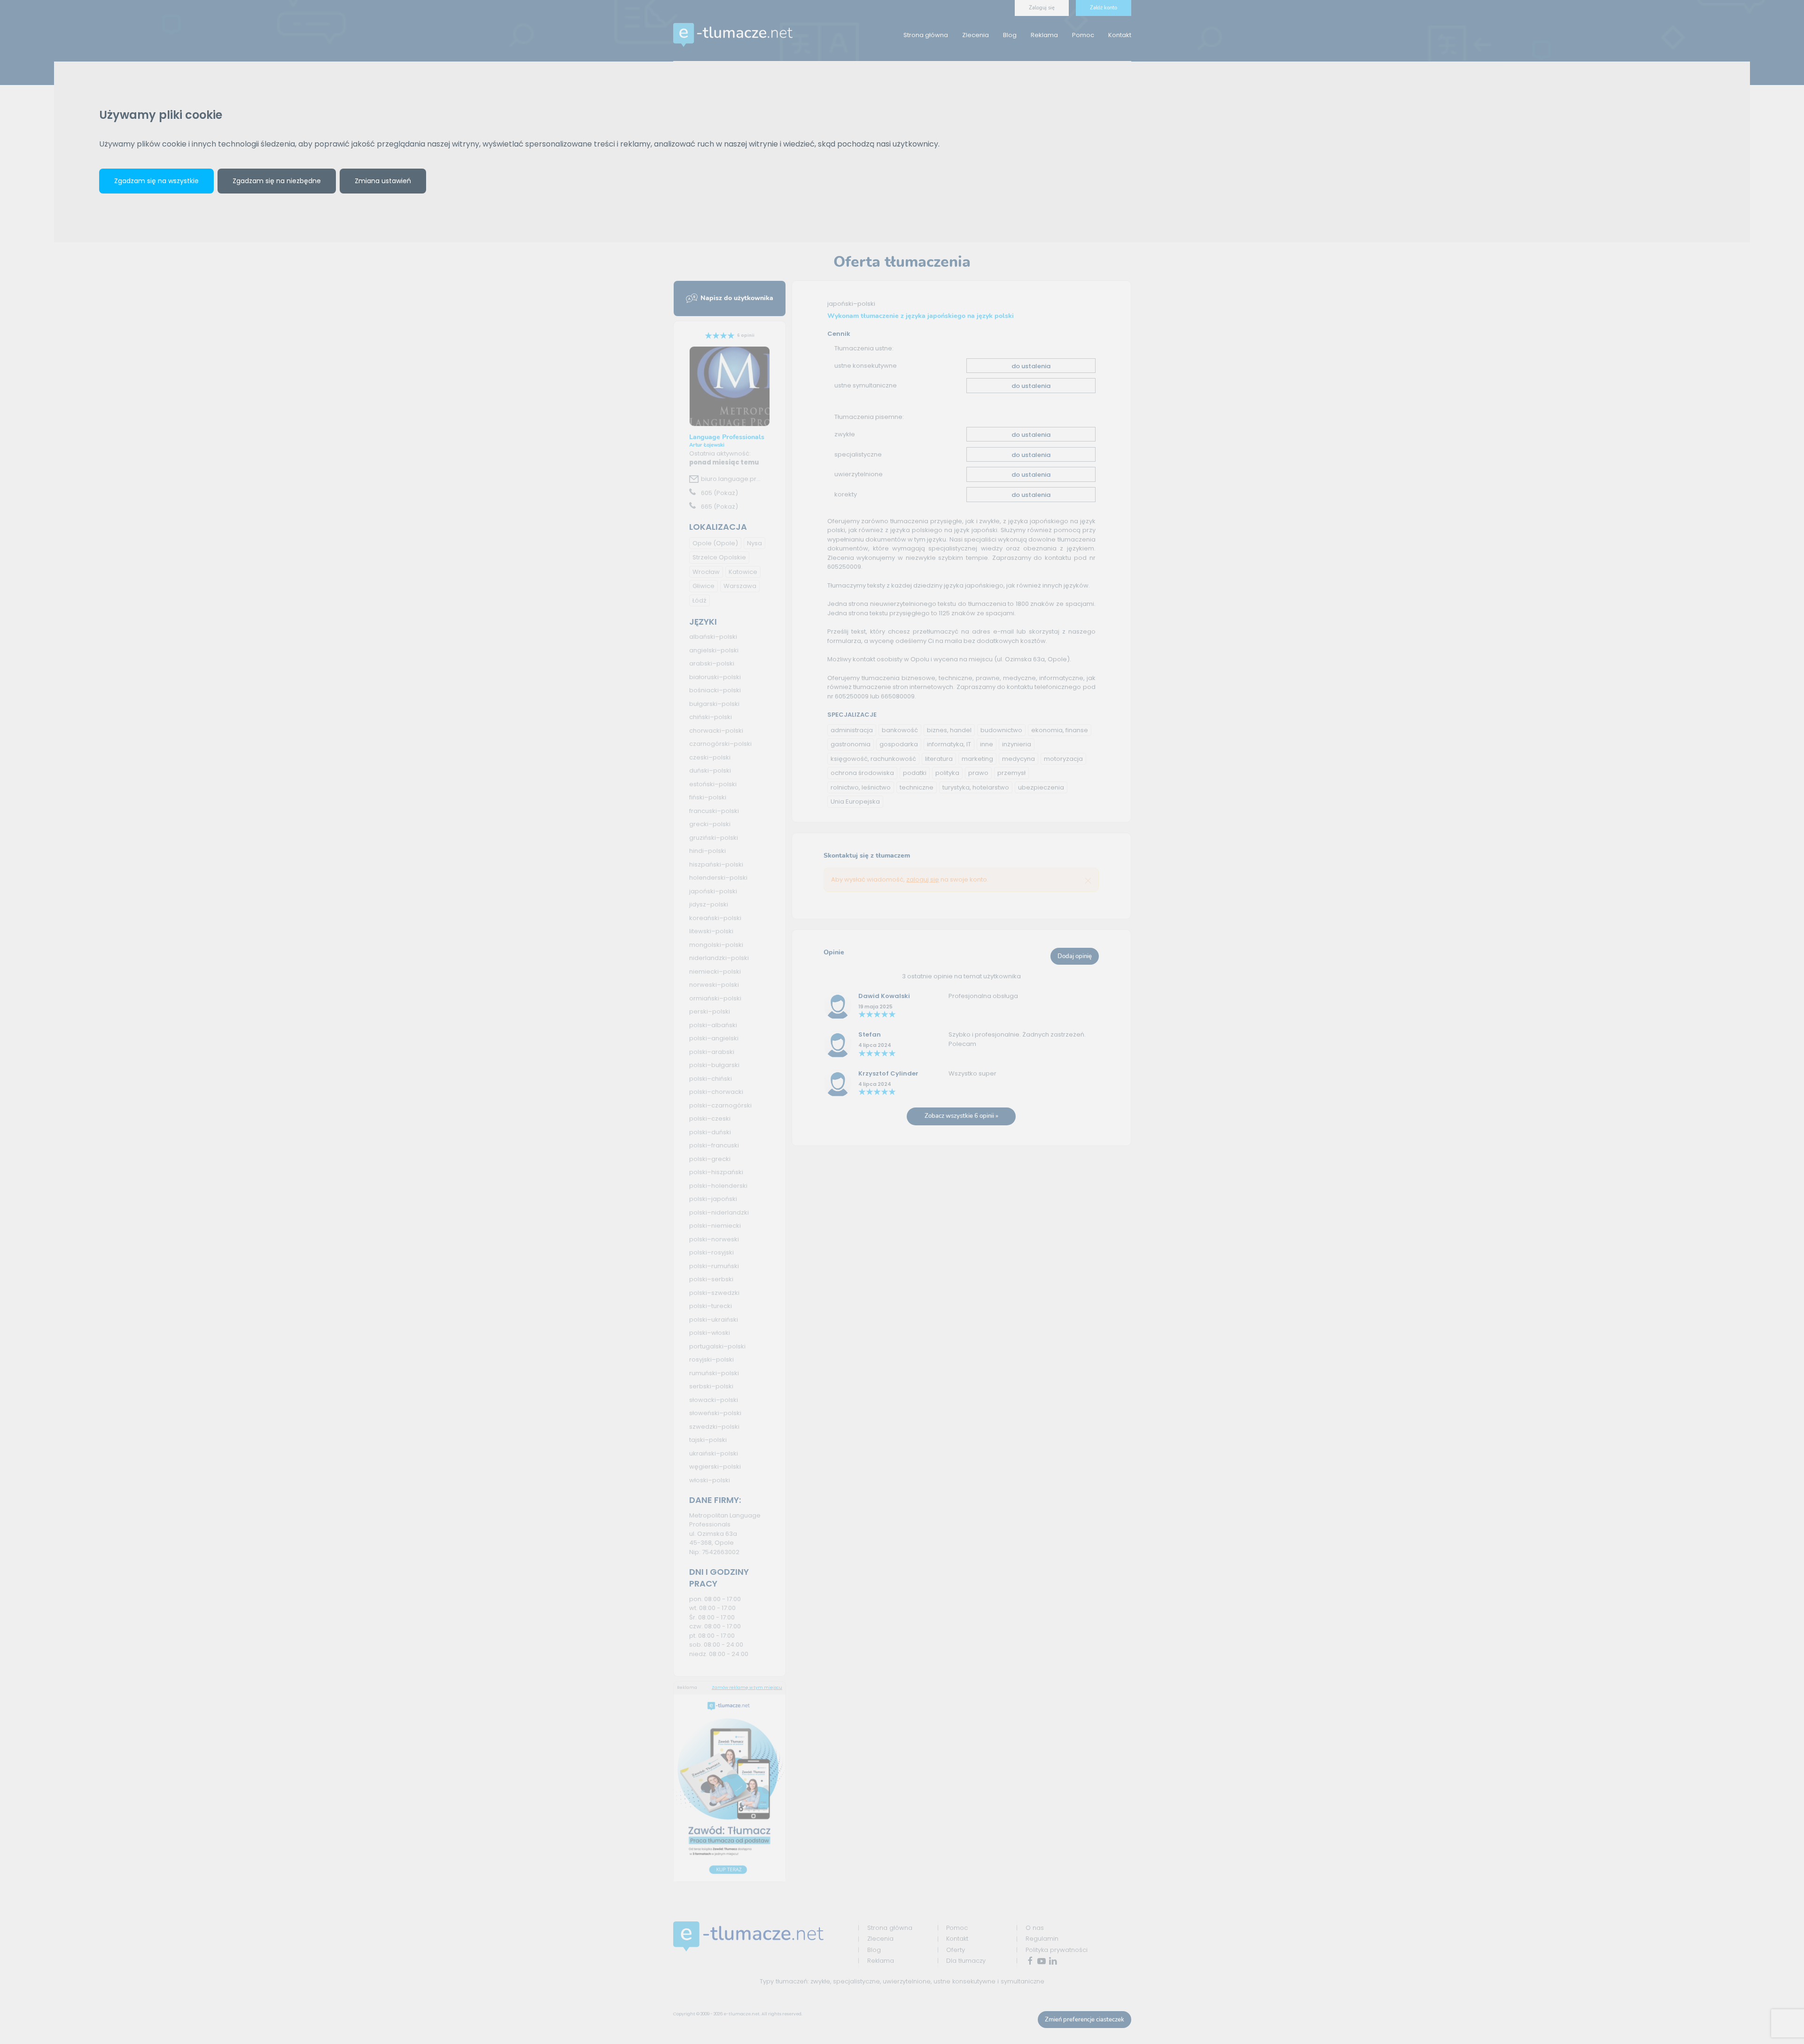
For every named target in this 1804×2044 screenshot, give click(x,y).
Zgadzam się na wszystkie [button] (156, 181)
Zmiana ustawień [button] (383, 181)
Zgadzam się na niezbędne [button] (277, 181)
